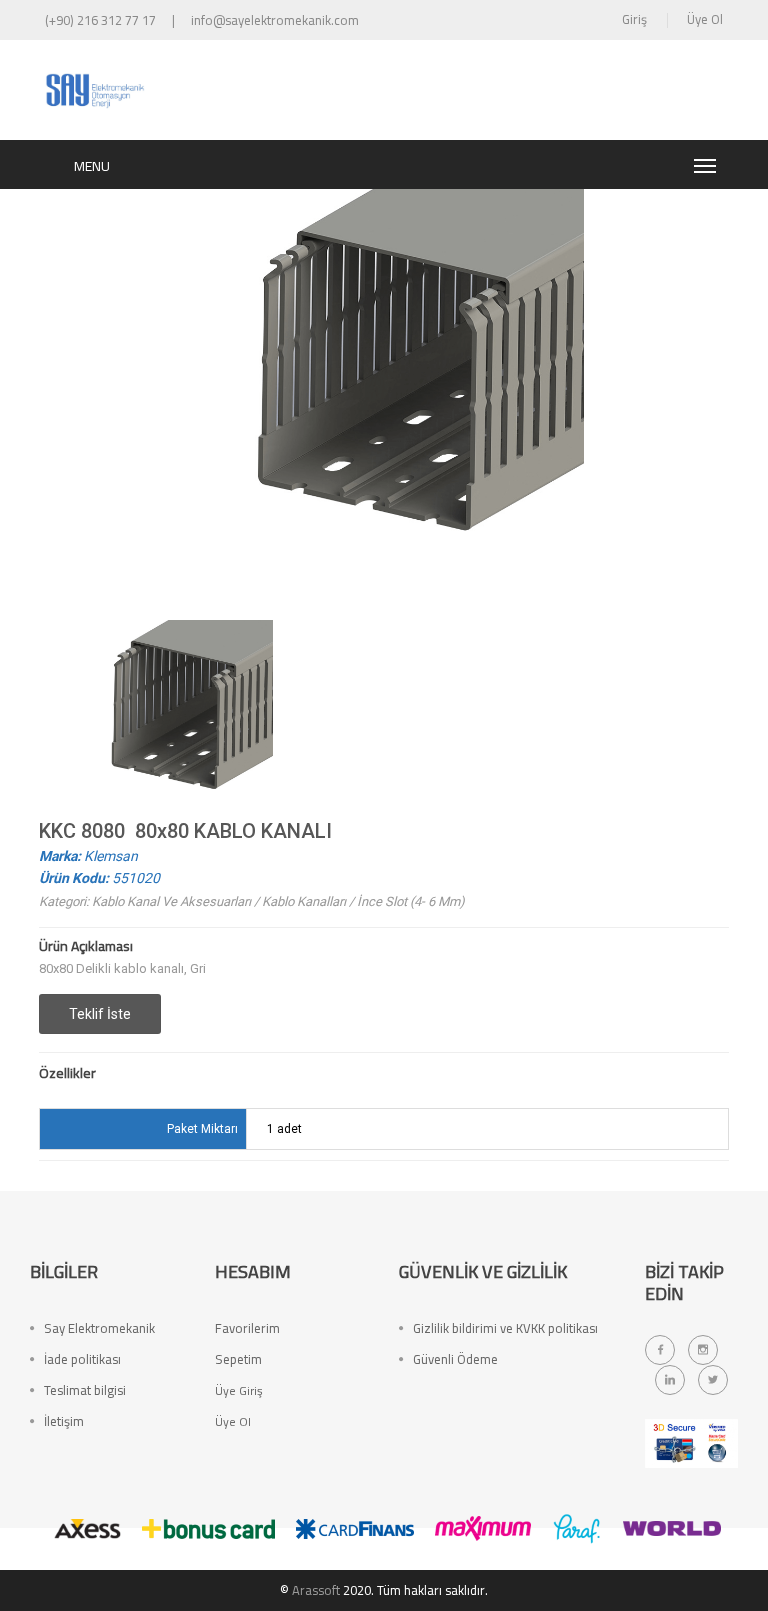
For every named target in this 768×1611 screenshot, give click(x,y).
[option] (174, 719)
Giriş (634, 19)
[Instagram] (703, 1350)
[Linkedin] (670, 1380)
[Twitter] (713, 1380)
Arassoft (316, 1590)
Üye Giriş (239, 1390)
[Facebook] (660, 1350)
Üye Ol (705, 19)
